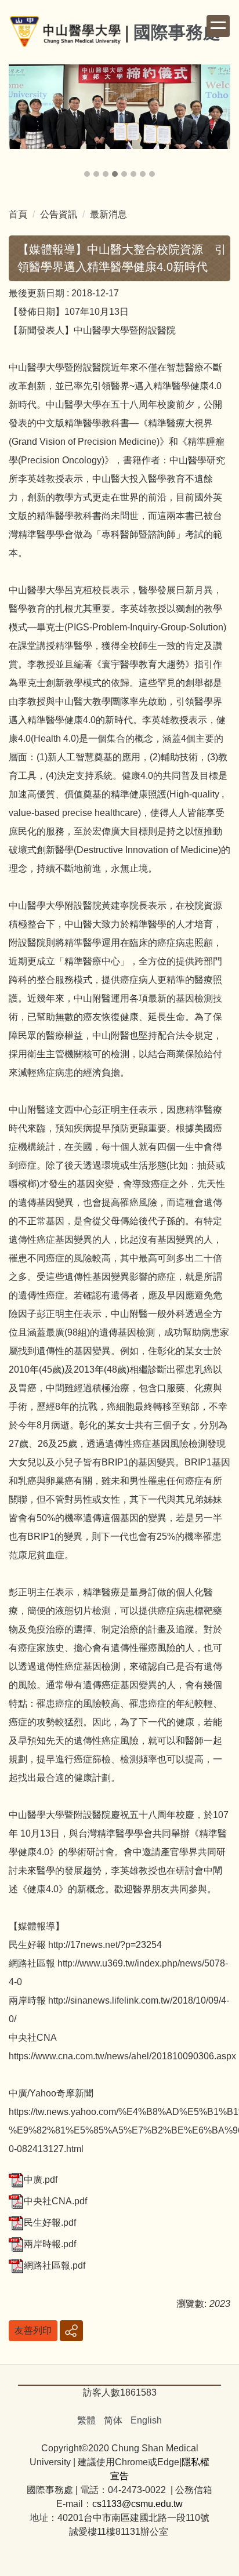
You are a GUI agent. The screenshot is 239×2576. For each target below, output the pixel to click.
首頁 (18, 214)
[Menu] (218, 26)
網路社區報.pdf (55, 2265)
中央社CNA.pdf (55, 2201)
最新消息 (108, 214)
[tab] (87, 174)
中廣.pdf (41, 2180)
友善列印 (33, 2330)
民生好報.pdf (50, 2223)
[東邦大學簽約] (119, 107)
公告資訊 (59, 214)
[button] (23, 122)
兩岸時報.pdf (50, 2244)
